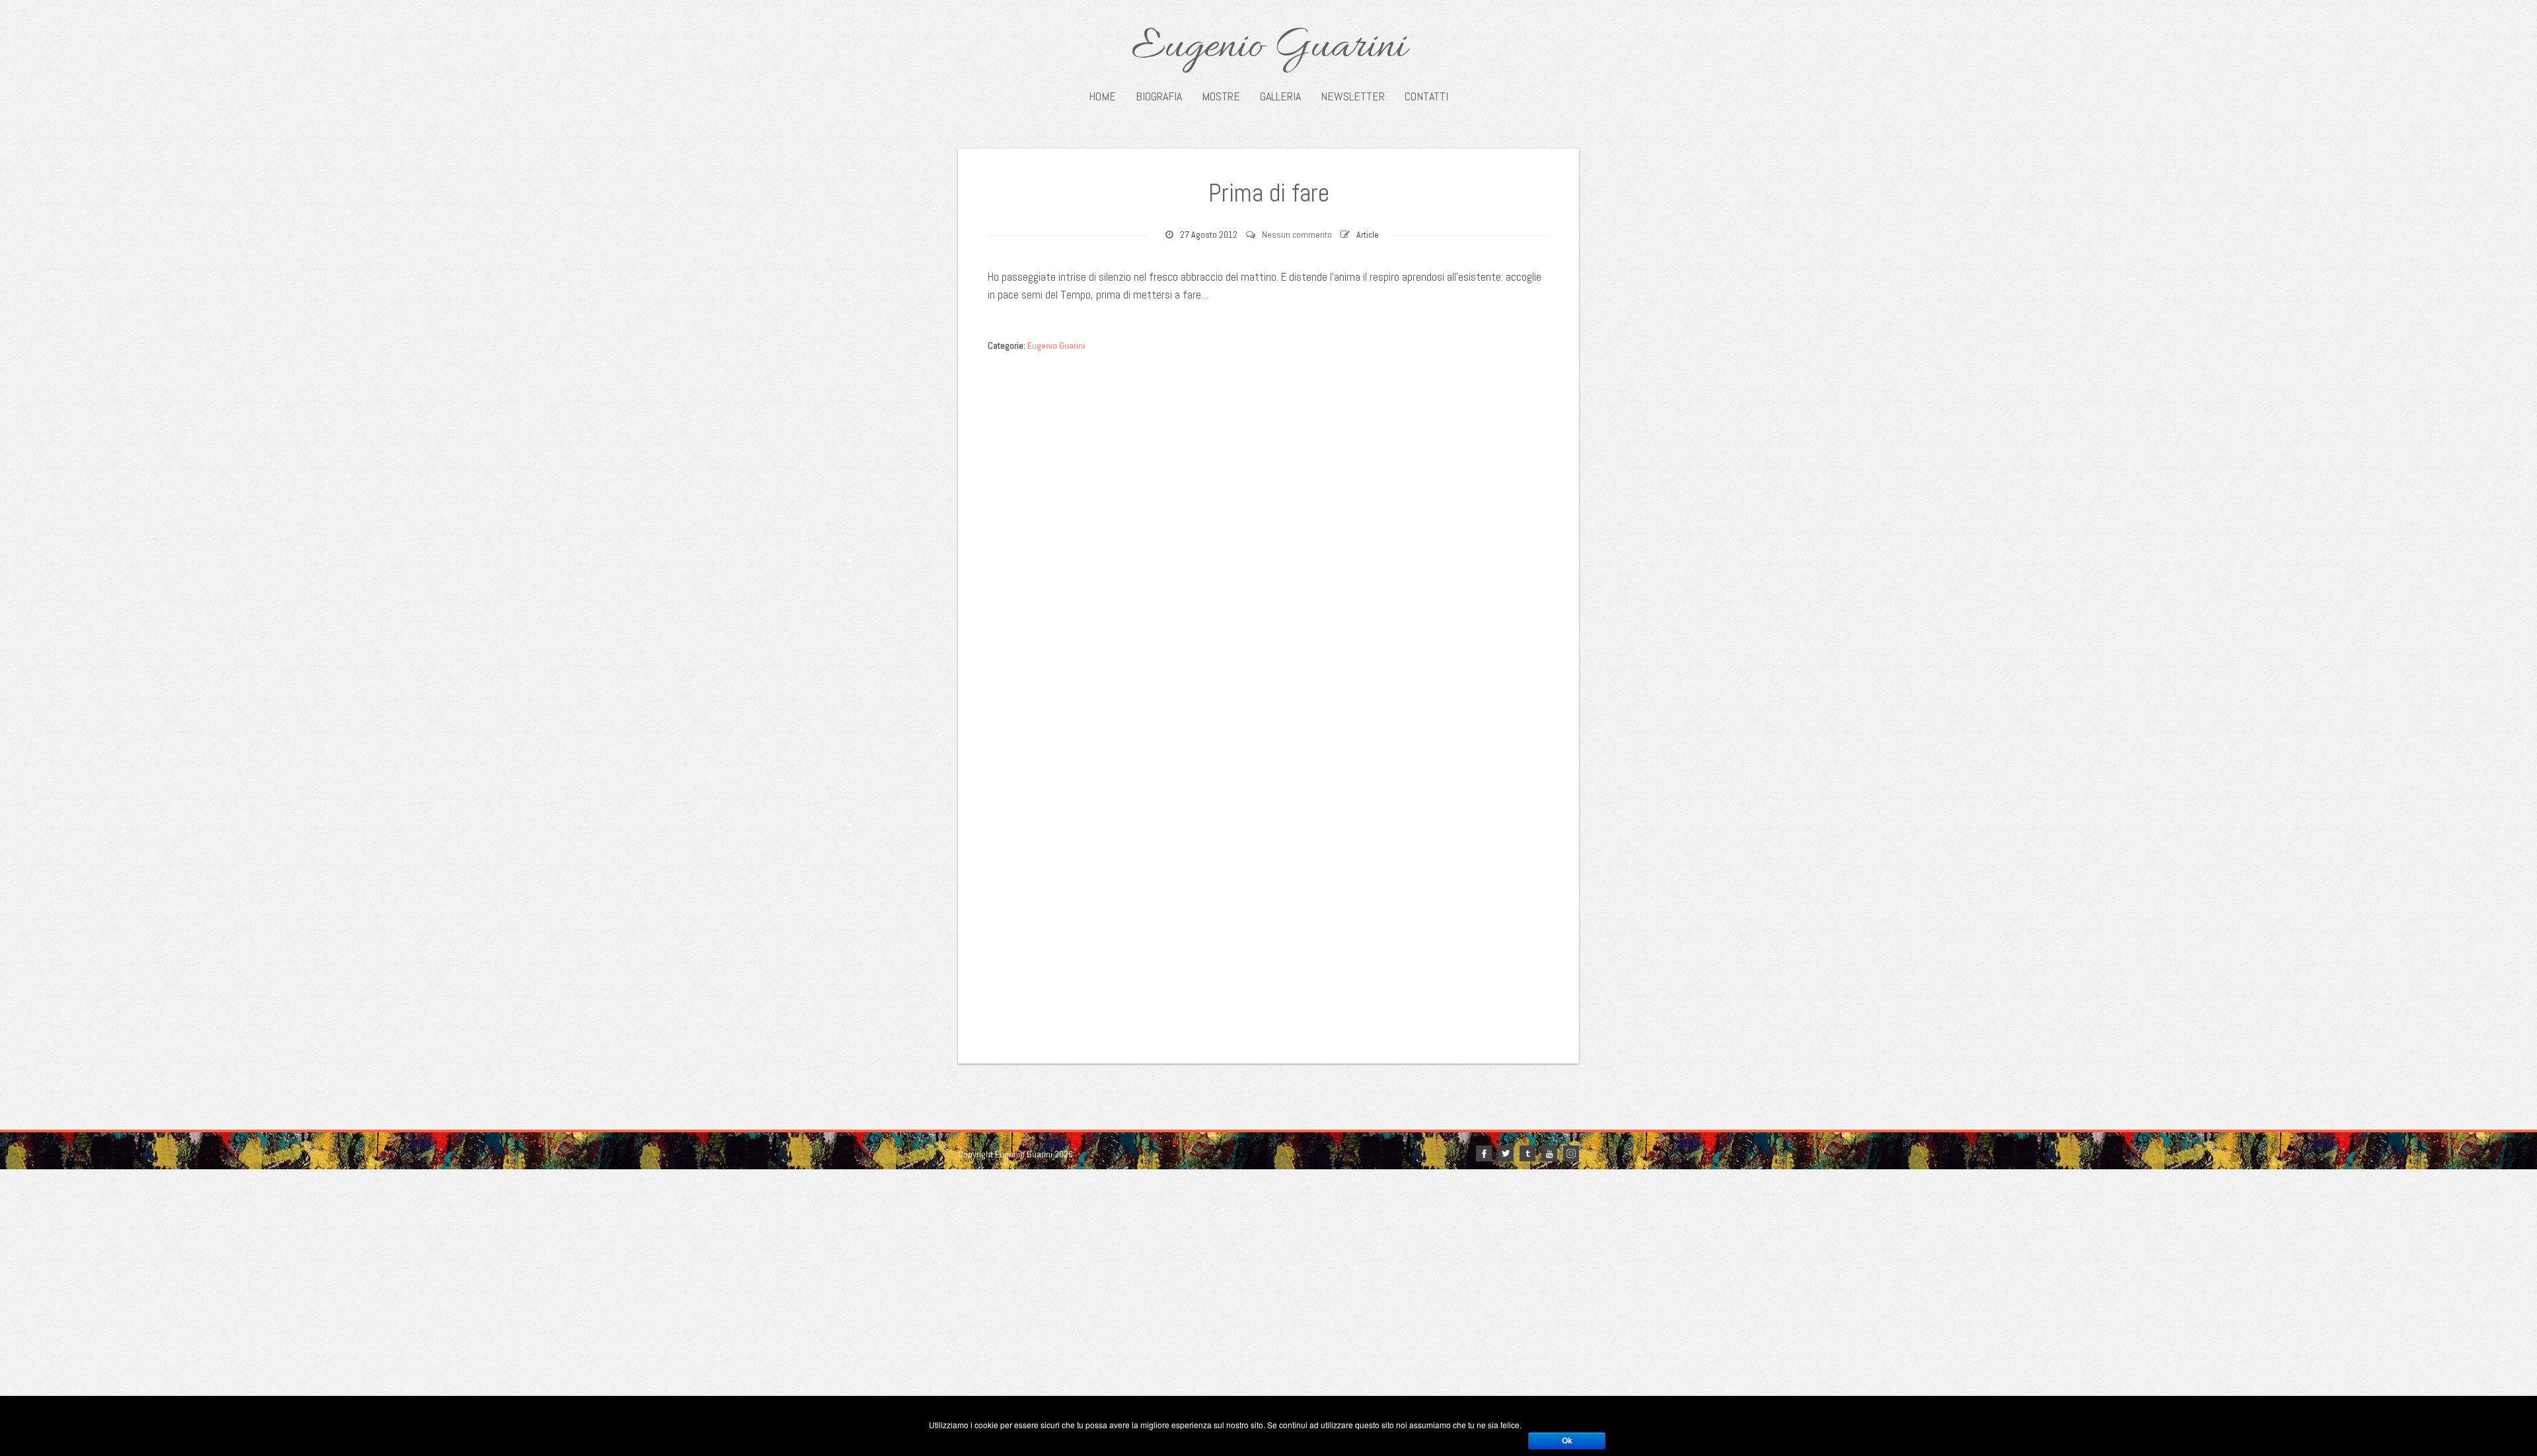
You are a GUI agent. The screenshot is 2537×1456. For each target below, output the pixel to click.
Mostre (1221, 96)
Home (1102, 96)
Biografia (1159, 96)
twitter (1506, 1153)
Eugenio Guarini (1269, 48)
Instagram (1571, 1153)
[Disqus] (1268, 525)
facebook (1484, 1153)
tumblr (1527, 1153)
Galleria (1280, 96)
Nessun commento (1297, 235)
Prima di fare (1269, 193)
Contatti (1426, 96)
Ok (1567, 1441)
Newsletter (1353, 96)
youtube (1549, 1153)
